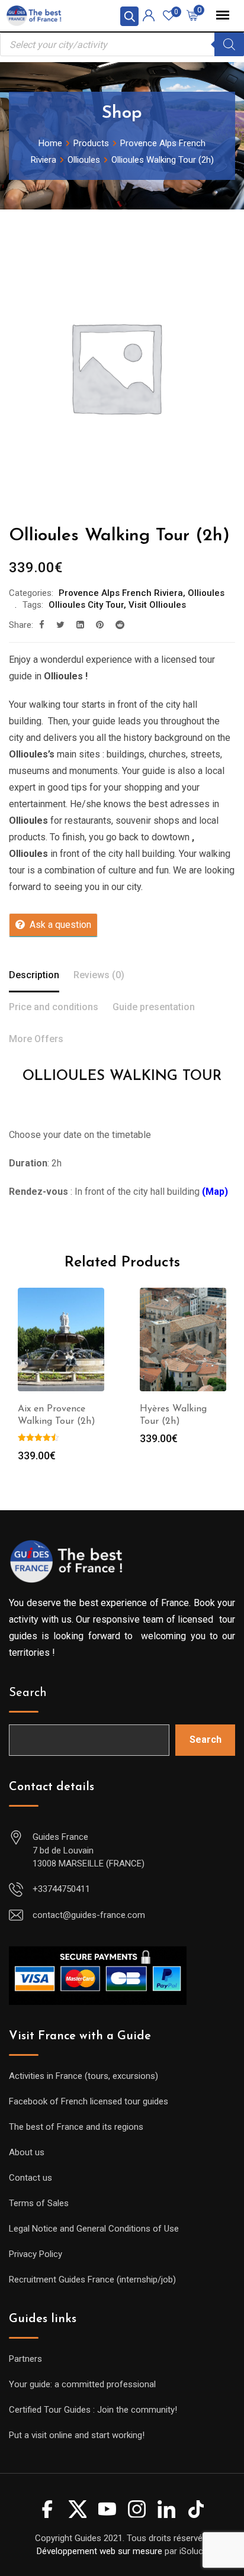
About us (27, 2152)
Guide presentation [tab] (154, 1007)
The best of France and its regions (76, 2127)
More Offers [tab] (36, 1039)
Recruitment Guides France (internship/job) (92, 2280)
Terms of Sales (39, 2203)
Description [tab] (34, 975)
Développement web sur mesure (99, 2551)
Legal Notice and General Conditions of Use (94, 2229)
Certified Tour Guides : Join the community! (93, 2410)
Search (28, 1693)
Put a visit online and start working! (77, 2435)
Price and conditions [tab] (54, 1007)
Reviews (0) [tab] (99, 975)
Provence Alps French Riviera (121, 593)
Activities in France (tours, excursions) (84, 2076)
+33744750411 (61, 1889)
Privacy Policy (36, 2254)
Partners (25, 2359)
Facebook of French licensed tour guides (89, 2101)
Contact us (30, 2178)
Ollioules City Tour (86, 605)
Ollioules (206, 593)
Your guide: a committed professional (82, 2384)
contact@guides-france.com (89, 1915)
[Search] (229, 44)
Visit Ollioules (157, 605)
